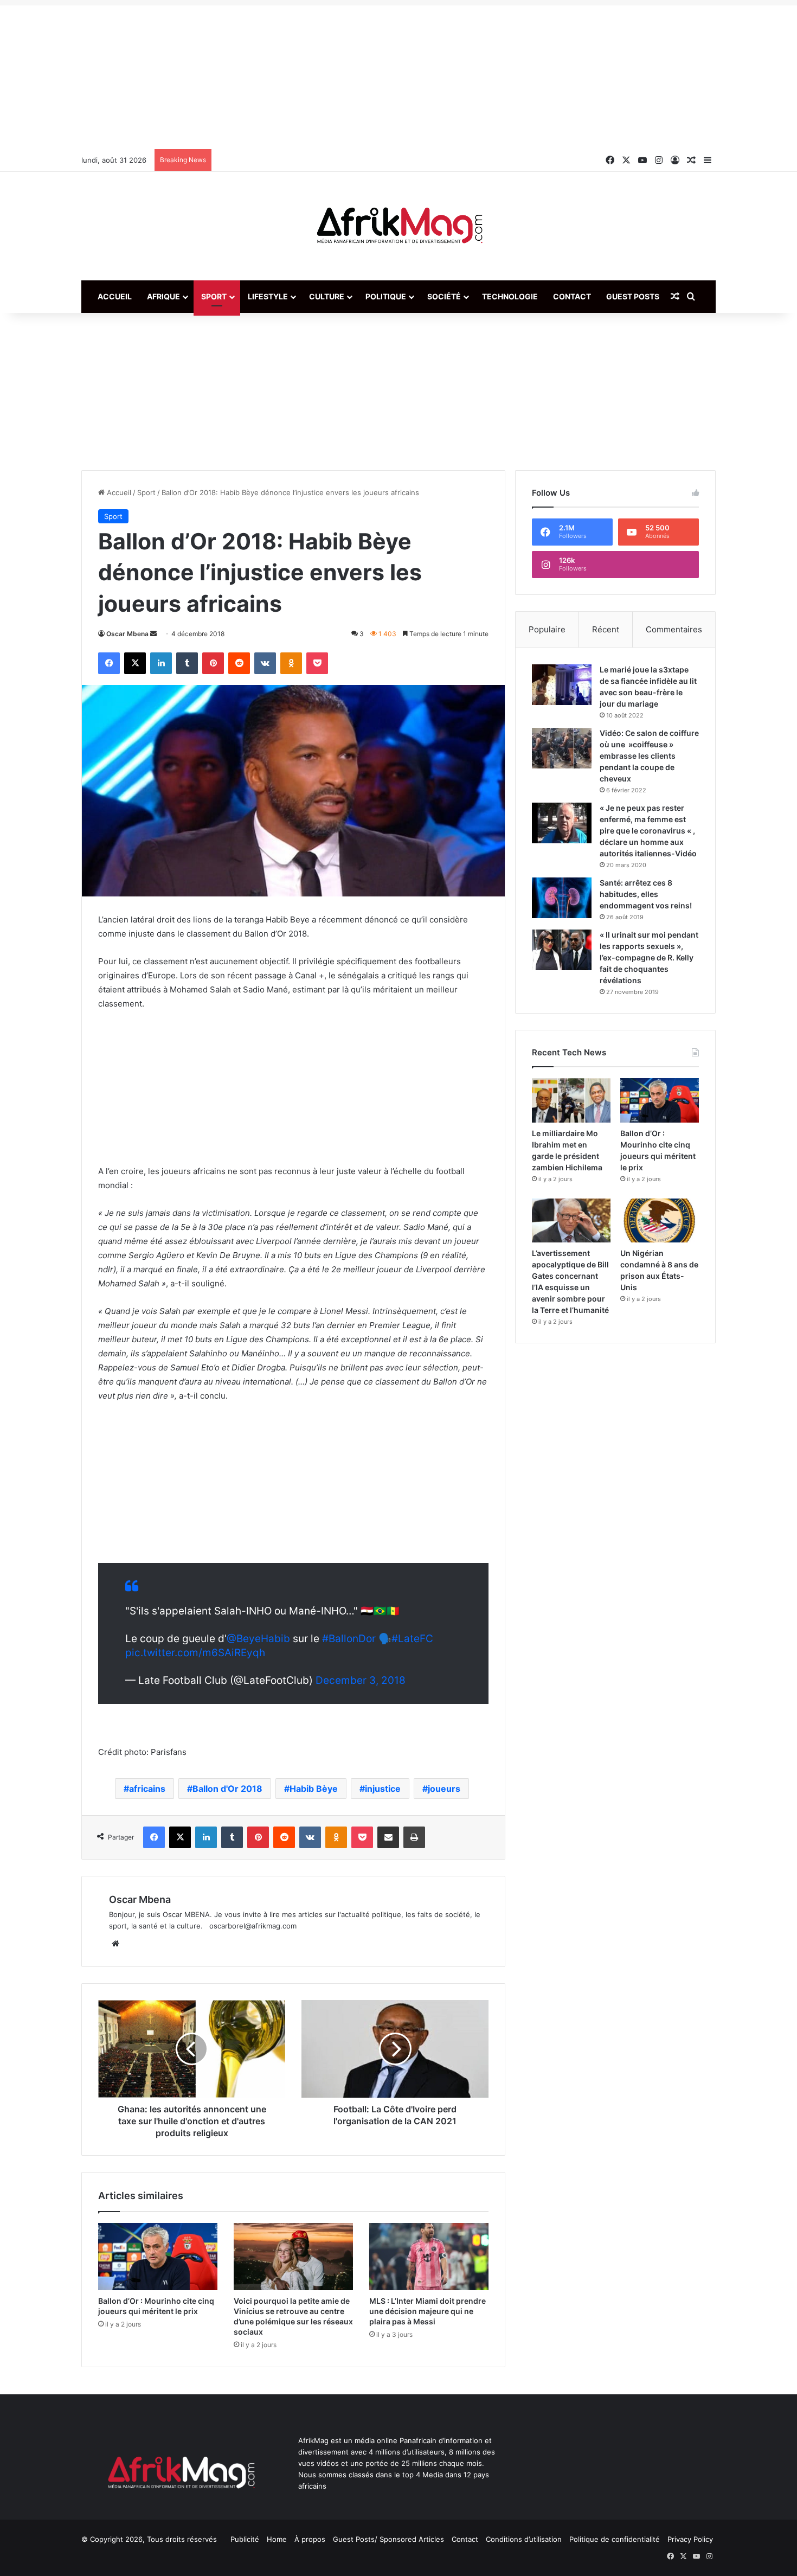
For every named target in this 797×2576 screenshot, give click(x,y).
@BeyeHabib (258, 1639)
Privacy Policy (690, 2539)
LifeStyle (268, 296)
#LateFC (412, 1639)
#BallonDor (349, 1639)
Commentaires (674, 629)
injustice (383, 1789)
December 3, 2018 (361, 1680)
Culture (327, 296)
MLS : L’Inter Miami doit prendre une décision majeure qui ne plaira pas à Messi (428, 2311)
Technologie (510, 296)
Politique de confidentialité (615, 2539)
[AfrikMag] (398, 226)
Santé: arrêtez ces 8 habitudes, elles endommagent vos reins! (646, 894)
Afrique (163, 296)
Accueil (115, 296)
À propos (310, 2539)
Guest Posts (633, 296)
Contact (572, 296)
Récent (606, 629)
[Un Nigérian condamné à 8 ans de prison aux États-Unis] (660, 1221)
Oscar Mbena (127, 634)
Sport (214, 296)
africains (147, 1789)
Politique (386, 296)
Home (277, 2539)
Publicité (245, 2539)
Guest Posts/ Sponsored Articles (388, 2539)
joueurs (444, 1789)
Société (444, 296)
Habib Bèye (314, 1789)
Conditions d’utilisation (524, 2539)
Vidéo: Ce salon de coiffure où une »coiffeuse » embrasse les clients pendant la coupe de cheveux (649, 756)
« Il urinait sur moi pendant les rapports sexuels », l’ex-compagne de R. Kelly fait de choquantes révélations (649, 957)
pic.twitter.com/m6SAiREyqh (195, 1653)
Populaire (547, 629)
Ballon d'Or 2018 (227, 1789)
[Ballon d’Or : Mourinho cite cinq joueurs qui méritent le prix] (158, 2257)
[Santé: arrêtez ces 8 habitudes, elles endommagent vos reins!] (562, 898)
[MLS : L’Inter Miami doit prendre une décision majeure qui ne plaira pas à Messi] (429, 2257)
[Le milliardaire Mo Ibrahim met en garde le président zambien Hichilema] (571, 1100)
